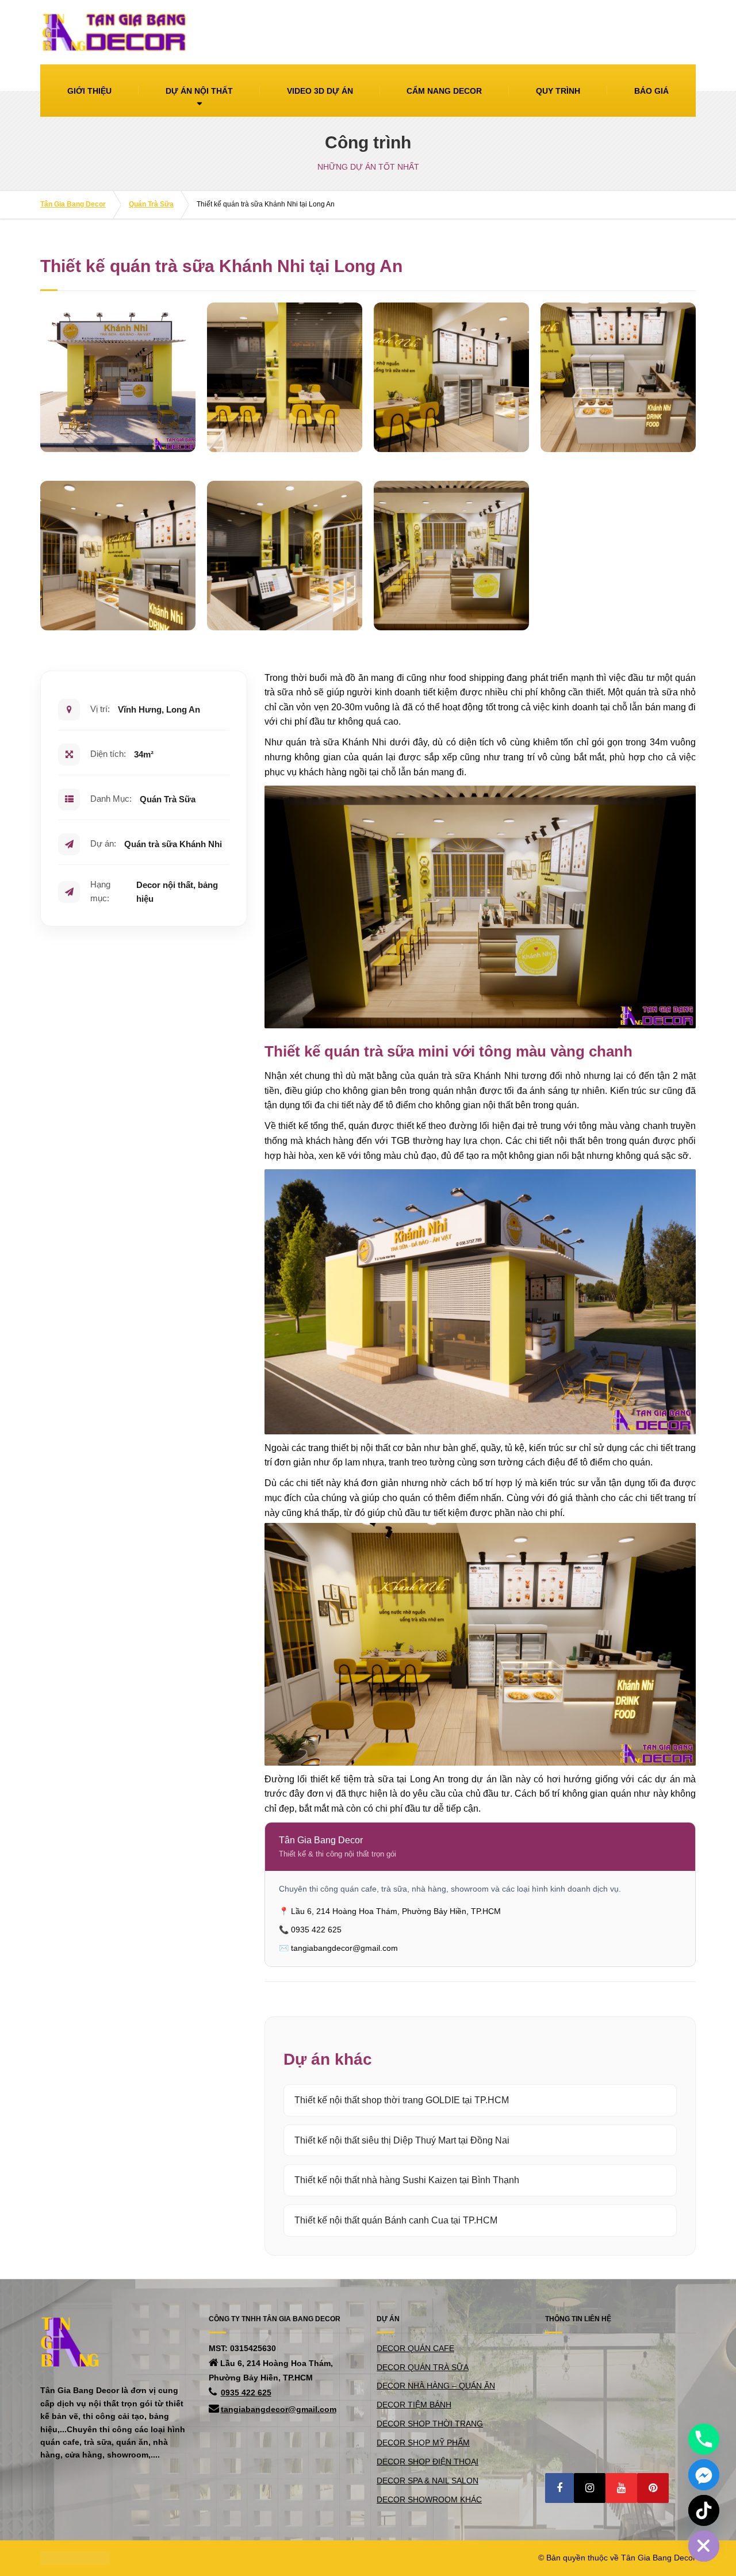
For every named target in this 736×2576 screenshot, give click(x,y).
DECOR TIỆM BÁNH (414, 2405)
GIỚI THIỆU (89, 91)
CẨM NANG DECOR (444, 91)
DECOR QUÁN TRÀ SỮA (423, 2367)
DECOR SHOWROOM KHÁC (429, 2500)
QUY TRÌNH (558, 91)
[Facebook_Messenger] (704, 2475)
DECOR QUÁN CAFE (415, 2348)
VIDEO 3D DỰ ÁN (320, 91)
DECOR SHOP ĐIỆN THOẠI (428, 2462)
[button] (559, 2488)
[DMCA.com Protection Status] (75, 2558)
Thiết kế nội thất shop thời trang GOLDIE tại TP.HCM (402, 2100)
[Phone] (704, 2439)
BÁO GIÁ (651, 91)
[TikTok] (704, 2510)
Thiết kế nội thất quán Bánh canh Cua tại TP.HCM (396, 2220)
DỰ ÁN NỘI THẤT (199, 91)
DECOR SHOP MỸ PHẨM (423, 2443)
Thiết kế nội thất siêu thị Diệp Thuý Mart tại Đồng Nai (402, 2140)
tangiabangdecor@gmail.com (279, 2409)
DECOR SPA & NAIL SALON (428, 2481)
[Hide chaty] (704, 2546)
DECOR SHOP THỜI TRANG (430, 2424)
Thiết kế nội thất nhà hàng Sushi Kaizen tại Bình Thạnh (407, 2180)
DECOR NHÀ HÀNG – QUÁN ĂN (436, 2386)
